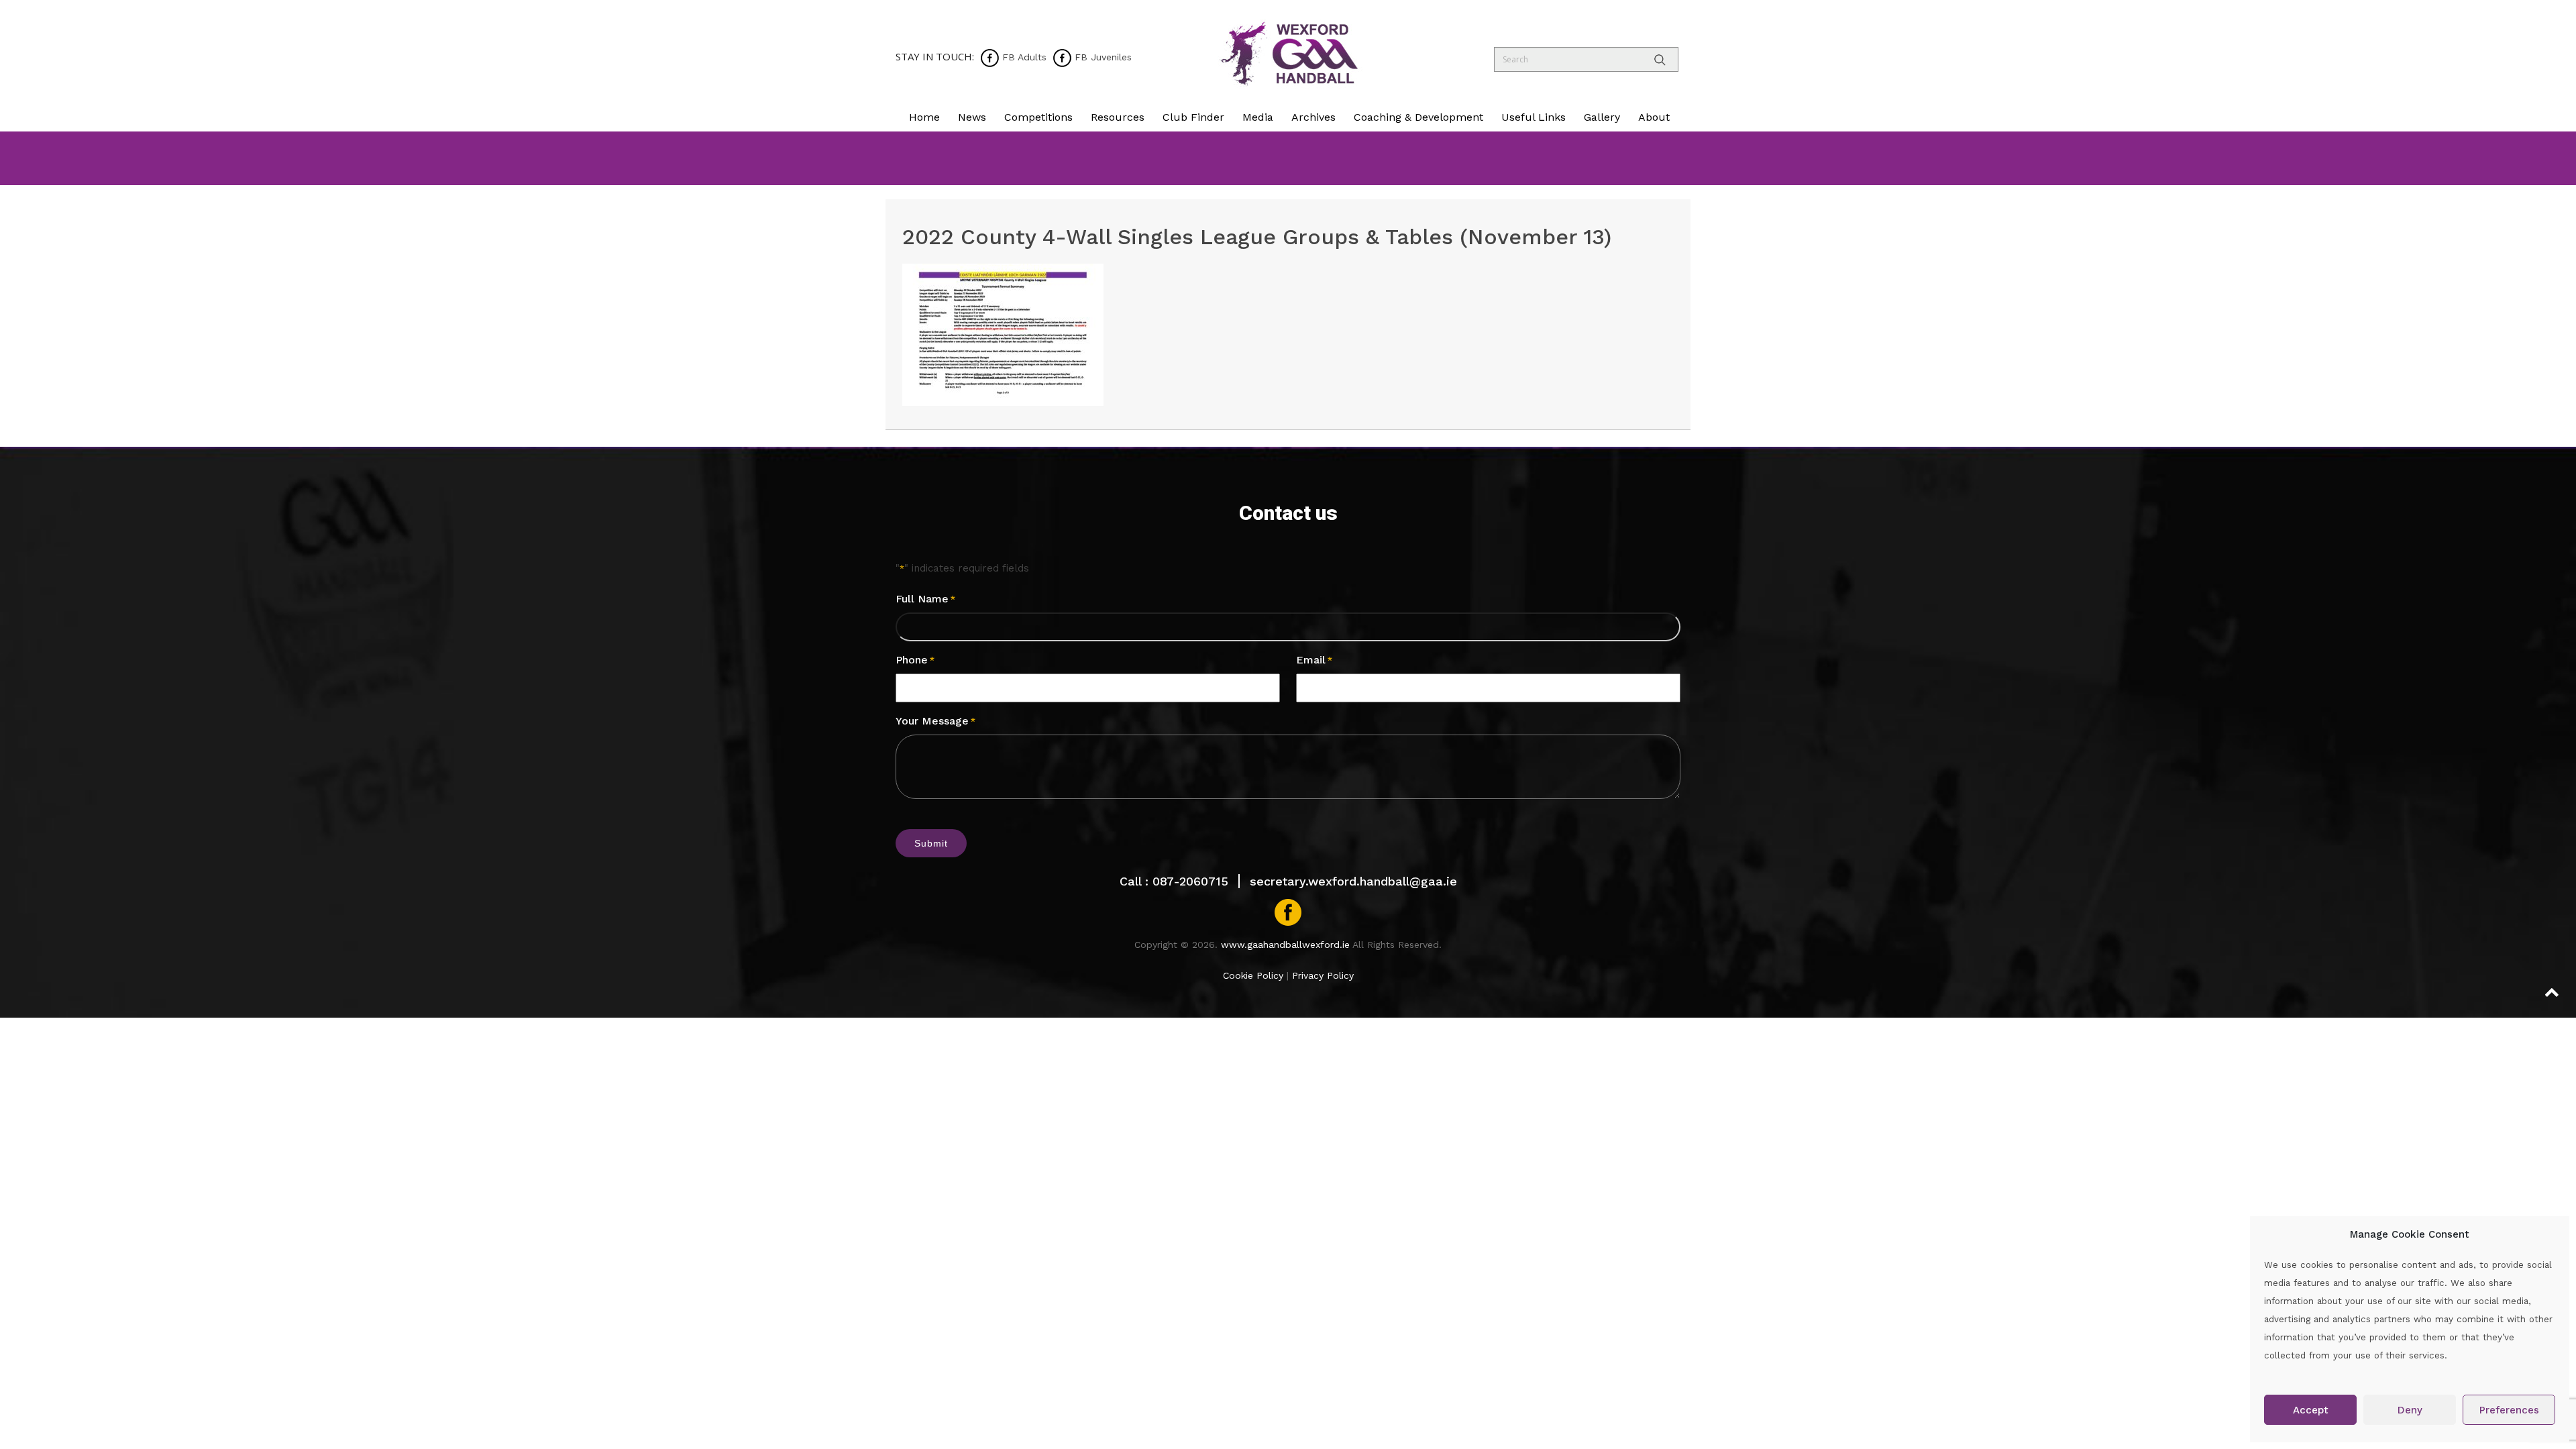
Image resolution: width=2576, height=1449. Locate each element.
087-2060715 (1190, 881)
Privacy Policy (1323, 975)
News (972, 117)
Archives (1313, 117)
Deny (2410, 1410)
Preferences (2509, 1410)
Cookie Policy (1253, 975)
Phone (915, 660)
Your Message (935, 721)
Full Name (925, 599)
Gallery (1602, 117)
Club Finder (1193, 117)
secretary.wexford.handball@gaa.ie (1353, 881)
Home (924, 117)
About (1654, 117)
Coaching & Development (1418, 117)
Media (1258, 117)
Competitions (1038, 117)
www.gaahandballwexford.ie (1285, 945)
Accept (2311, 1410)
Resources (1118, 117)
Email (1314, 660)
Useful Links (1534, 117)
